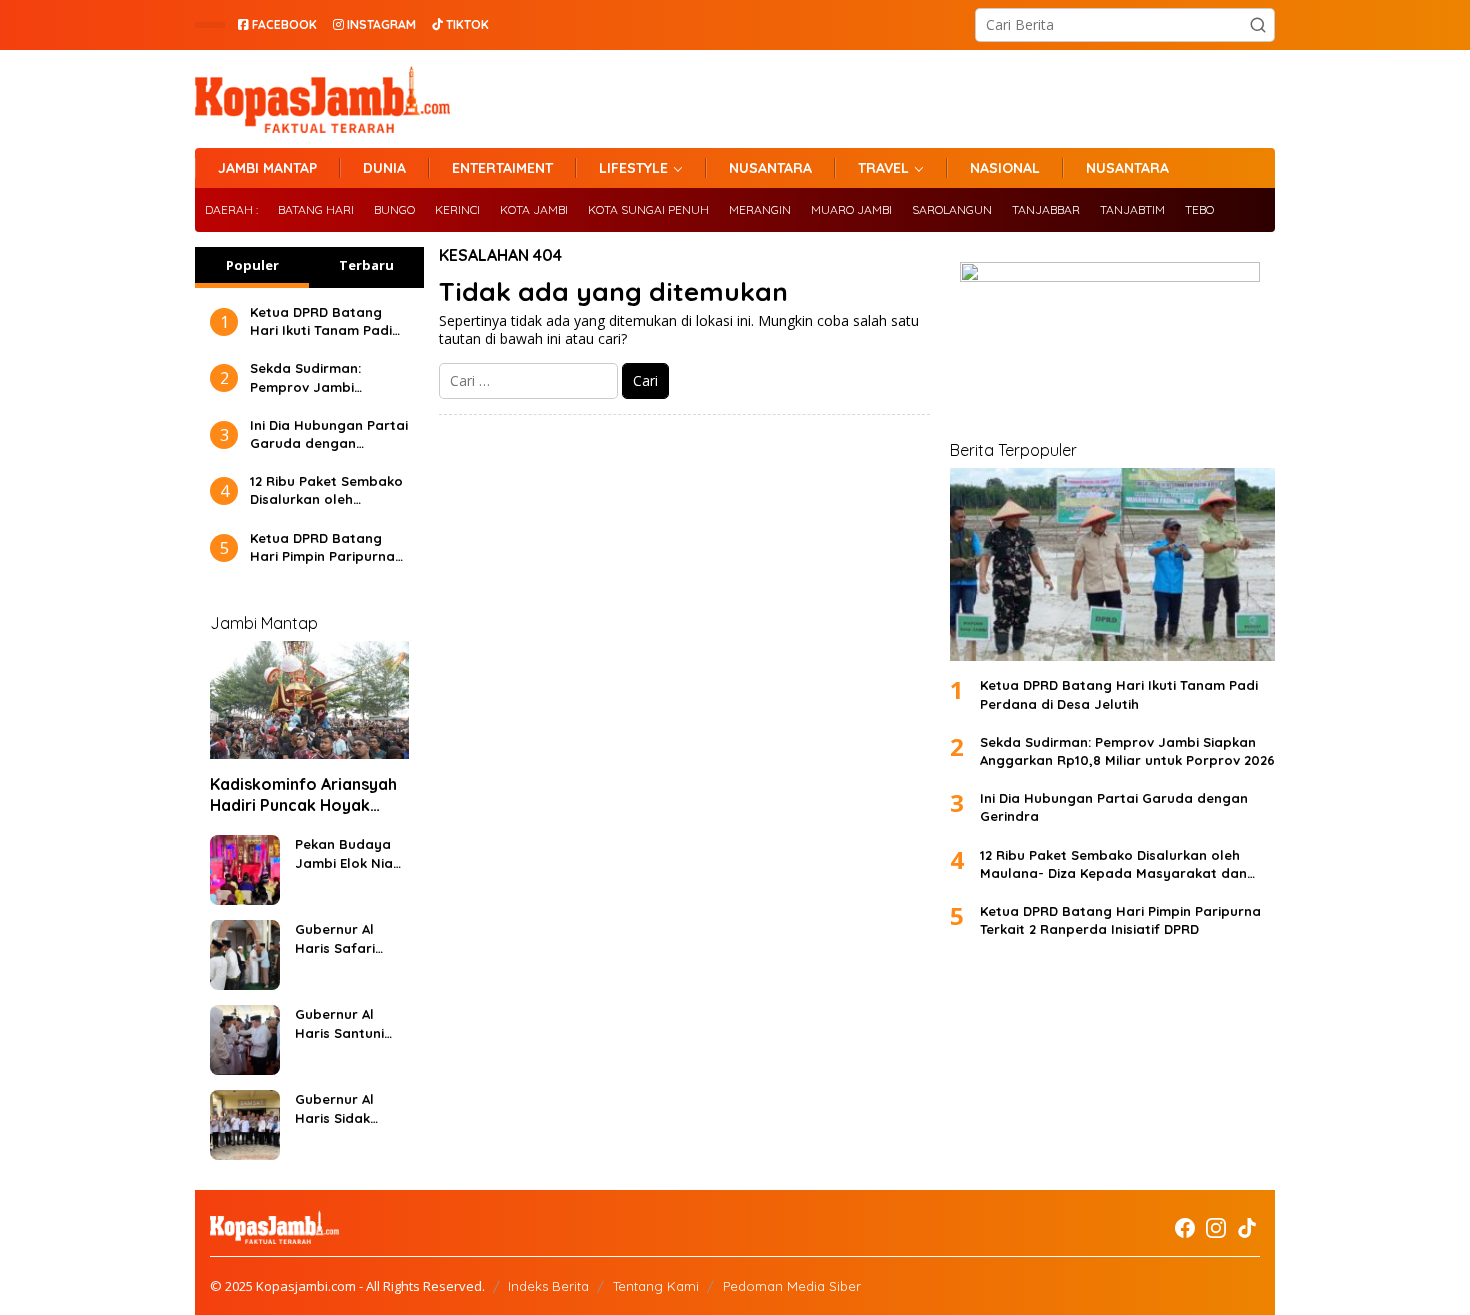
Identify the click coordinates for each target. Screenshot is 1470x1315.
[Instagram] (1216, 1228)
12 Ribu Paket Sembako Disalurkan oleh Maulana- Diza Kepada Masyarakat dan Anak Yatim (326, 490)
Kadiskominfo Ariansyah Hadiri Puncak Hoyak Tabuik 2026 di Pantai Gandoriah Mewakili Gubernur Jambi (303, 795)
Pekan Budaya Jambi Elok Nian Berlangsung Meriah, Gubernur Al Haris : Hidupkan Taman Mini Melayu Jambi (349, 853)
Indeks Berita (548, 1286)
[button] (1258, 25)
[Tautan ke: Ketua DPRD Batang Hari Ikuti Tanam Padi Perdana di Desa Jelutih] (1112, 564)
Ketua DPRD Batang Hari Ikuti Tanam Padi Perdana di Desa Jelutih (321, 321)
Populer (252, 265)
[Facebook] (1185, 1228)
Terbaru (366, 265)
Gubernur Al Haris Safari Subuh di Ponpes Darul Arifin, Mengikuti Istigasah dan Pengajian (350, 938)
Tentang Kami (656, 1286)
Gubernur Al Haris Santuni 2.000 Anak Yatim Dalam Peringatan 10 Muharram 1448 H (345, 1023)
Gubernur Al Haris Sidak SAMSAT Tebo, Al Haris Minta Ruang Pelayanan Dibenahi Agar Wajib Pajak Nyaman (348, 1108)
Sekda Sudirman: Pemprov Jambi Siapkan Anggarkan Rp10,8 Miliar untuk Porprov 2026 (315, 377)
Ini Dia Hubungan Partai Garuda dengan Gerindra (329, 434)
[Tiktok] (1247, 1228)
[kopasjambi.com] (322, 97)
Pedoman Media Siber (792, 1286)
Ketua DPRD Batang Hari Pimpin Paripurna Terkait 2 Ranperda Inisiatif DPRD (322, 547)
